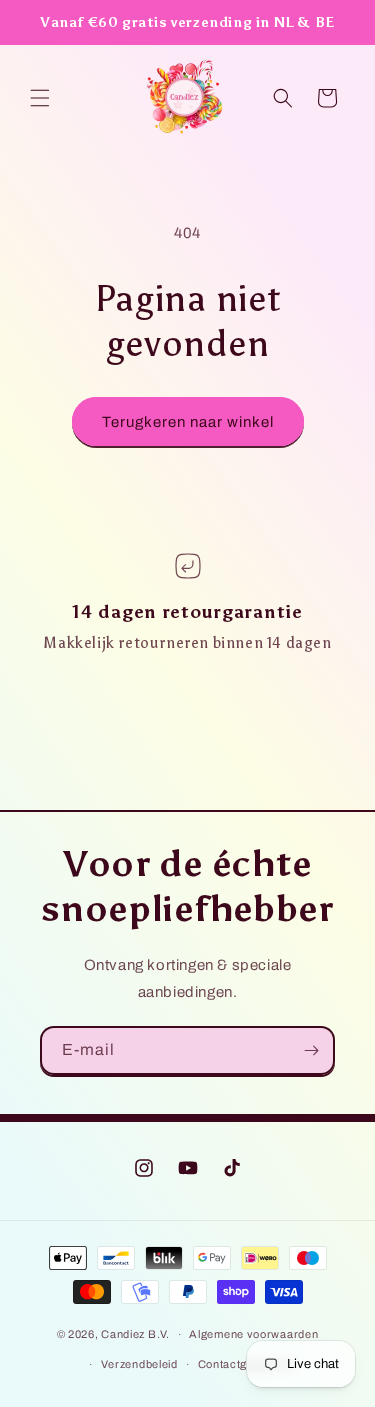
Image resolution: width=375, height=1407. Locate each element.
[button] (40, 98)
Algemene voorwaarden (253, 1334)
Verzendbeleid (139, 1364)
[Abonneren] (311, 1050)
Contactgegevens (246, 1364)
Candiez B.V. (135, 1334)
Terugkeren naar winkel (188, 422)
